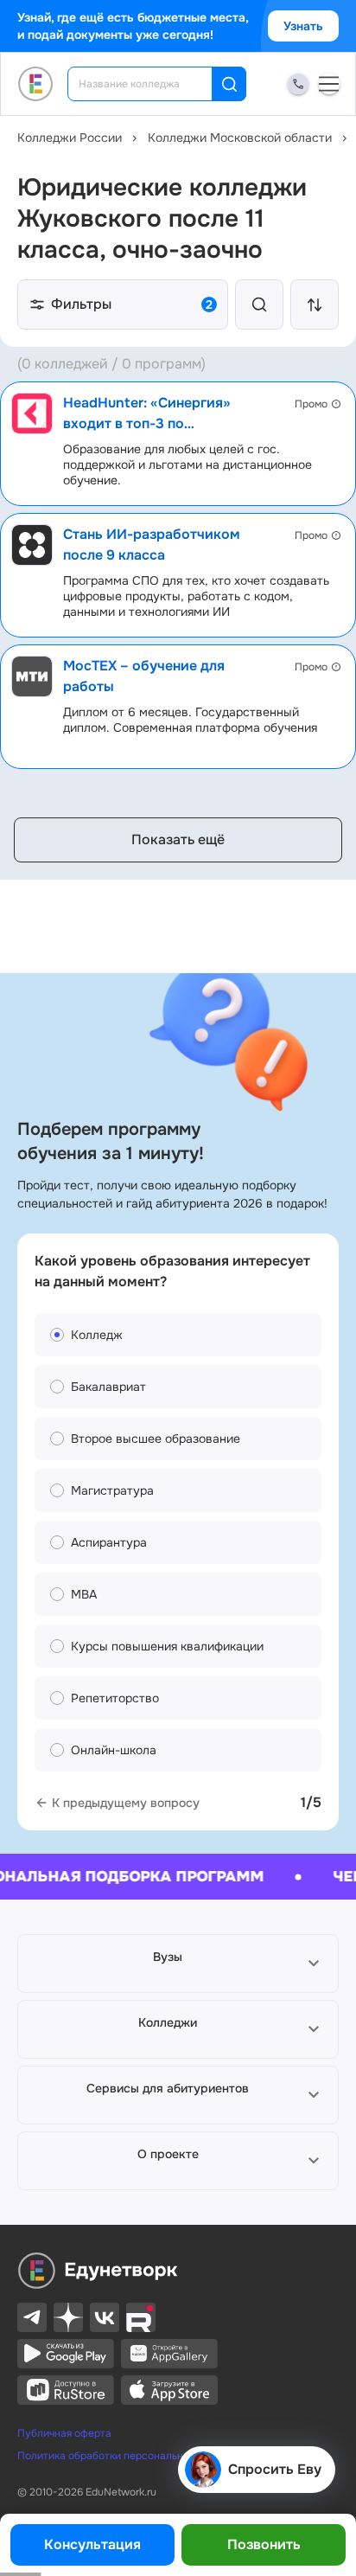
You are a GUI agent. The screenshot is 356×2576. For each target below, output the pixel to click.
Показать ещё (178, 839)
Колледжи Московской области (240, 138)
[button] (178, 1964)
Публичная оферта (64, 2433)
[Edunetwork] (36, 84)
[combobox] (152, 84)
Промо (311, 404)
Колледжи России (70, 138)
